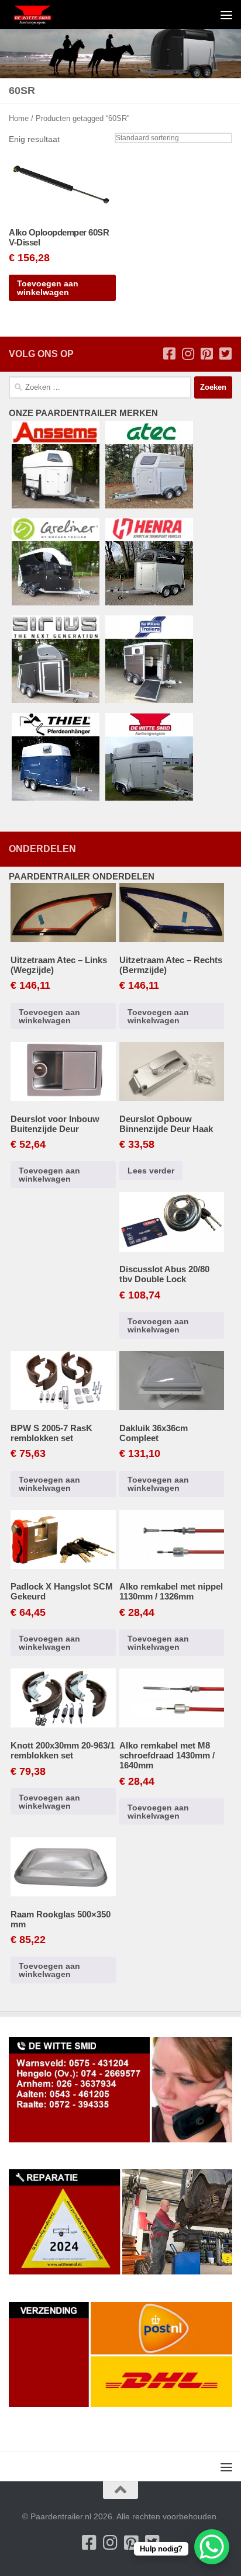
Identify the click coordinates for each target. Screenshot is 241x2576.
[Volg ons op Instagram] (188, 354)
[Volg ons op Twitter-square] (225, 354)
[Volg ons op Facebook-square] (169, 354)
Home (19, 118)
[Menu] (226, 15)
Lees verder (151, 1171)
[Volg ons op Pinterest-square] (206, 354)
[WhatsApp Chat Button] (212, 2547)
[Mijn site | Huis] (41, 15)
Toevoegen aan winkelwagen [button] (48, 288)
